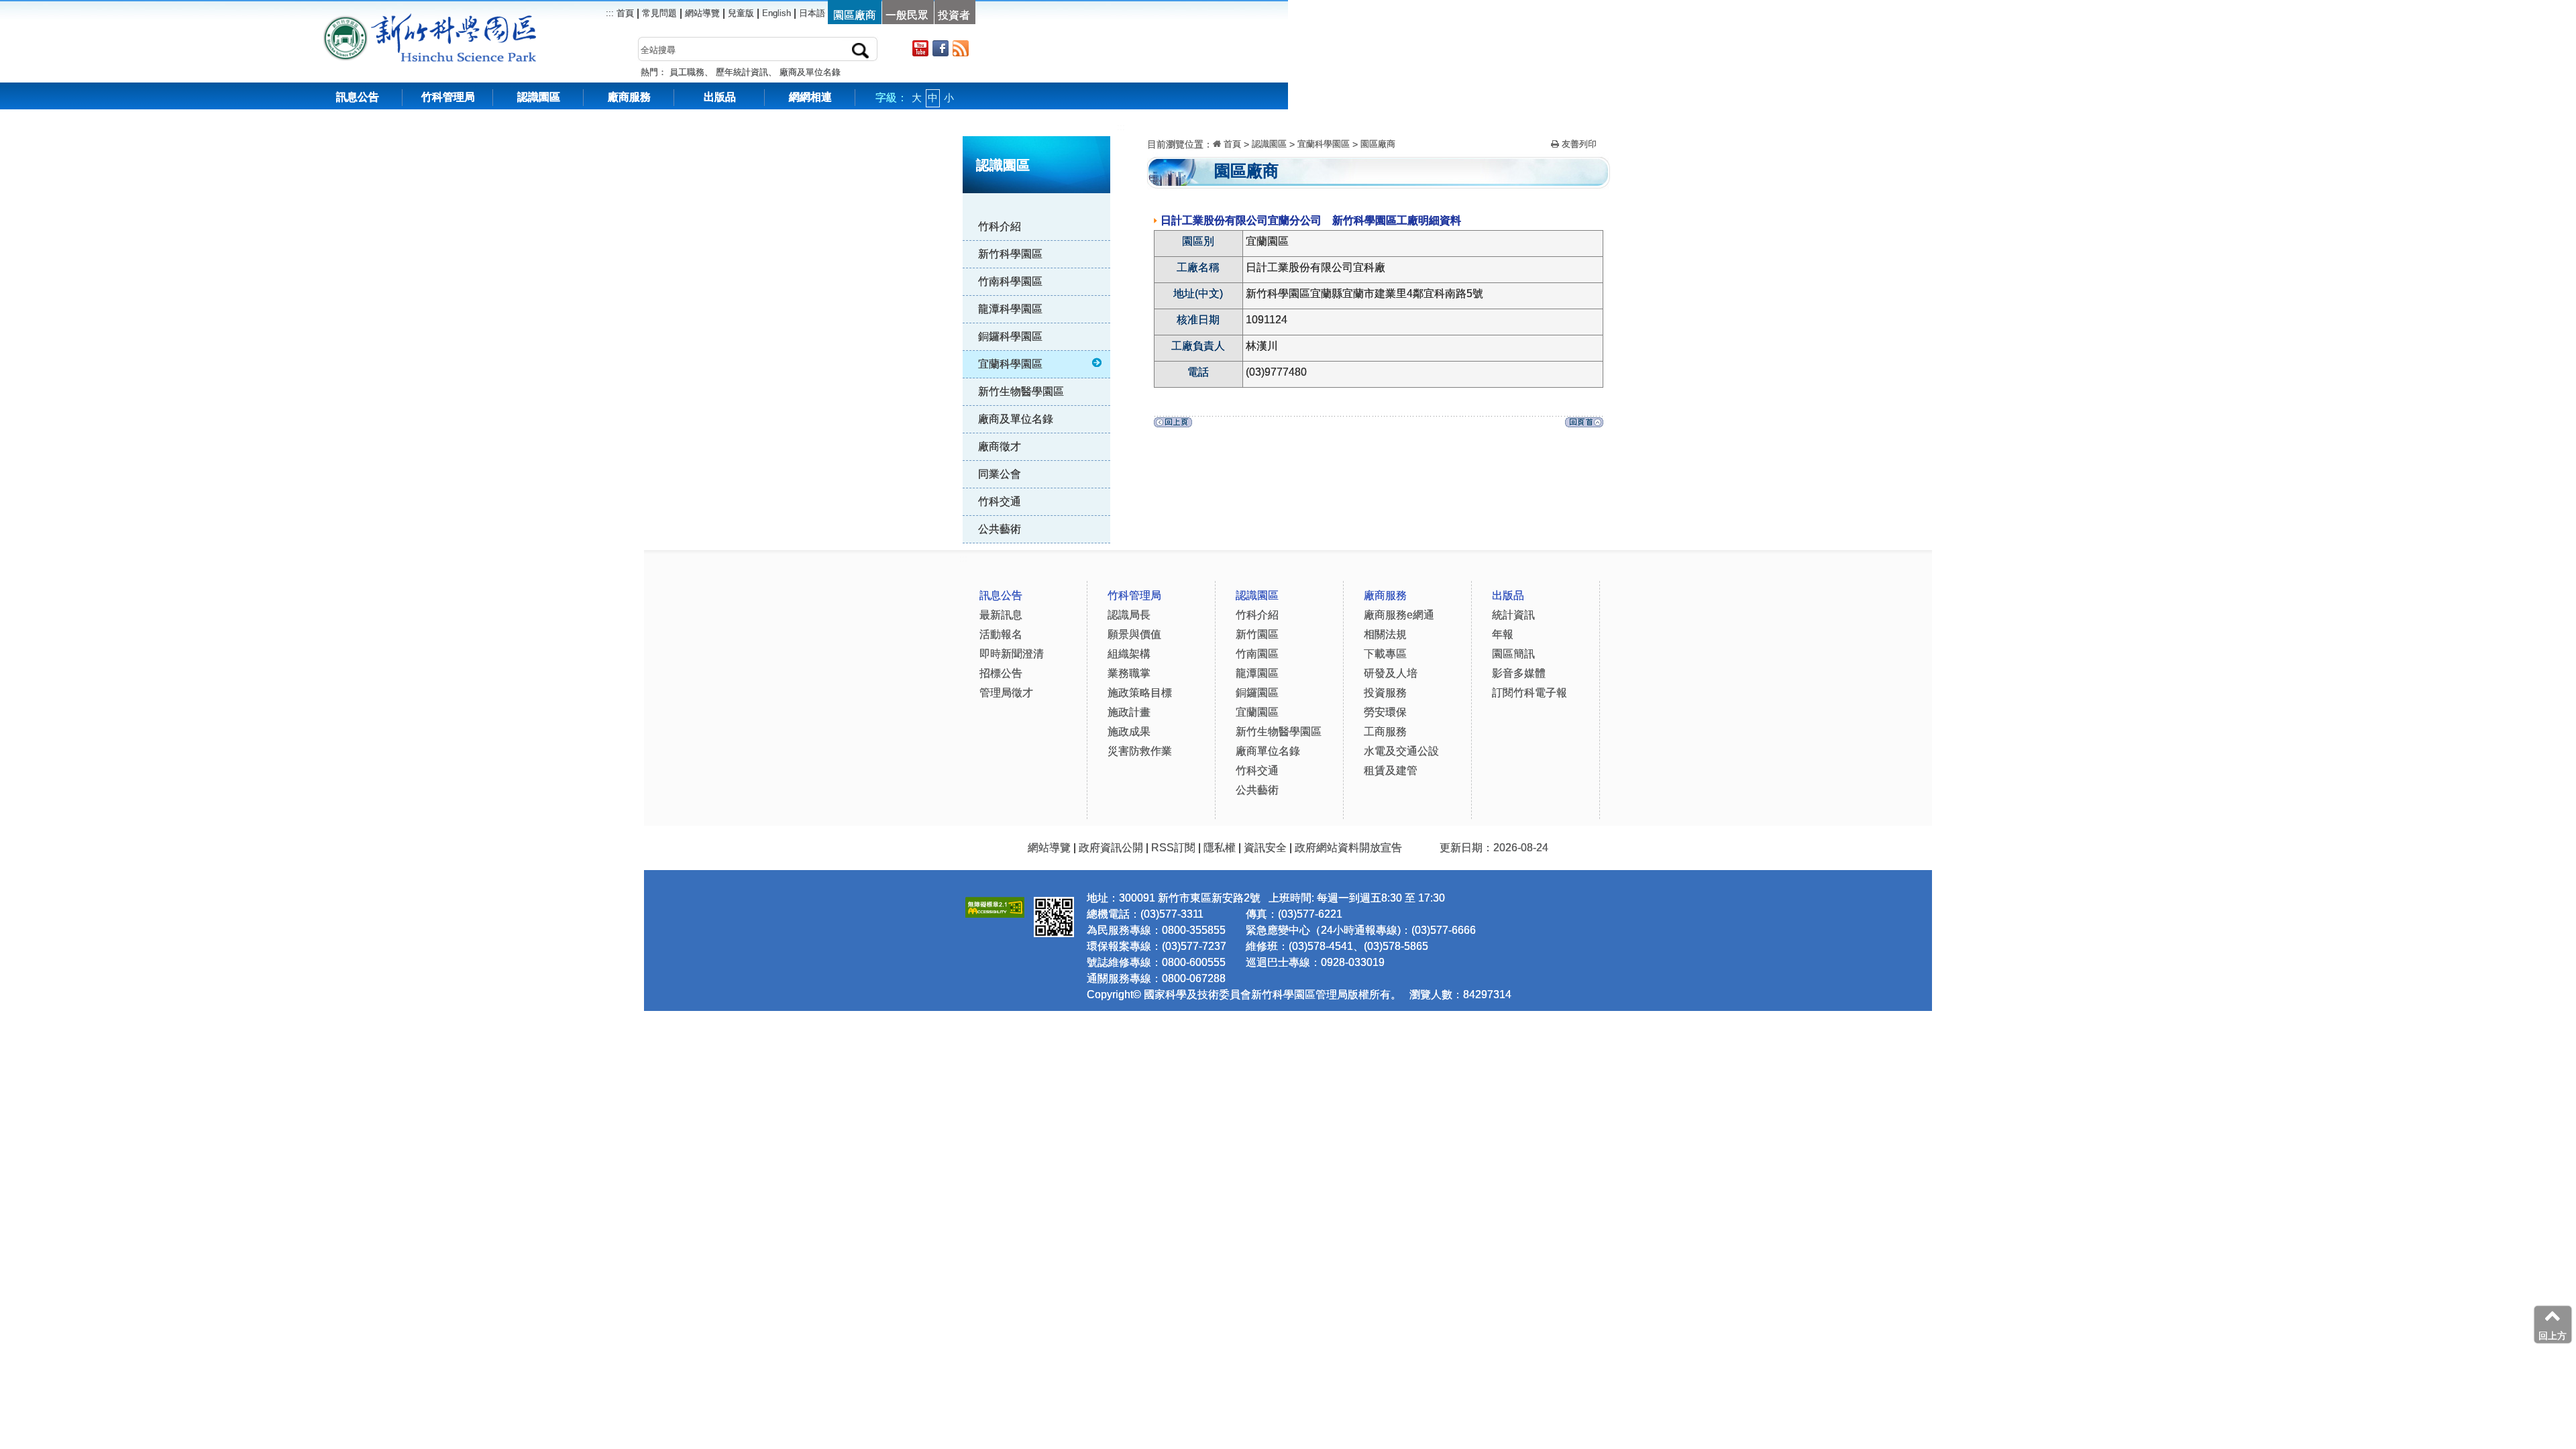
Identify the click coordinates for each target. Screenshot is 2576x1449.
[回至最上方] (1584, 426)
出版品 (720, 97)
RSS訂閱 (1173, 848)
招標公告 (1001, 673)
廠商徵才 (1000, 446)
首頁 (624, 13)
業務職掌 (1129, 673)
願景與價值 (1134, 634)
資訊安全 (1265, 848)
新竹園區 (1257, 634)
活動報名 (1001, 634)
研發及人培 (1391, 673)
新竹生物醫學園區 (1021, 391)
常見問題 (659, 13)
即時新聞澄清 (1012, 654)
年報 (1503, 634)
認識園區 (539, 97)
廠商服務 (629, 97)
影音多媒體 (1519, 673)
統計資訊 (1513, 615)
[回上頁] (1173, 426)
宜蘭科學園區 (1010, 364)
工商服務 (1385, 732)
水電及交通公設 (1401, 751)
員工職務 (687, 72)
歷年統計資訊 (742, 72)
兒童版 (741, 13)
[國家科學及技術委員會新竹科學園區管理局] (460, 20)
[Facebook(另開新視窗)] (941, 48)
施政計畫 (1129, 712)
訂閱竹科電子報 (1529, 693)
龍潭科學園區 (1010, 309)
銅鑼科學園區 (1010, 336)
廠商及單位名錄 (810, 72)
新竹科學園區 (1010, 254)
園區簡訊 (1513, 654)
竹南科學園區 (1010, 281)
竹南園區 (1257, 654)
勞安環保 (1385, 712)
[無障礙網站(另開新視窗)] (995, 905)
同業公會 (1000, 474)
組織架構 (1129, 654)
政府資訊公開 (1111, 848)
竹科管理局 (448, 97)
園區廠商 (1378, 144)
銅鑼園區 (1257, 693)
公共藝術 (1000, 529)
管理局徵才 (1006, 693)
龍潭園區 (1257, 673)
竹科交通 (1000, 501)
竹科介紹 (1000, 226)
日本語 (812, 13)
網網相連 (810, 97)
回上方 (2553, 1336)
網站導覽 (702, 13)
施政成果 (1129, 732)
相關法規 (1385, 634)
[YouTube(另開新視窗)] (920, 48)
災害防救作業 (1140, 751)
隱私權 (1220, 848)
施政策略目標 (1140, 693)
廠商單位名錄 (1268, 751)
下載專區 (1385, 654)
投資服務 (1385, 693)
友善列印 (1578, 144)
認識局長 (1129, 615)
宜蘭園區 (1257, 712)
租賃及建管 (1391, 770)
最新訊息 (1001, 615)
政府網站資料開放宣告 (1348, 848)
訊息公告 (358, 97)
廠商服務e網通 (1399, 615)
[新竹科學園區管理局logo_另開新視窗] (345, 20)
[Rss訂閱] (961, 48)
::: (1121, 127)
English (776, 13)
